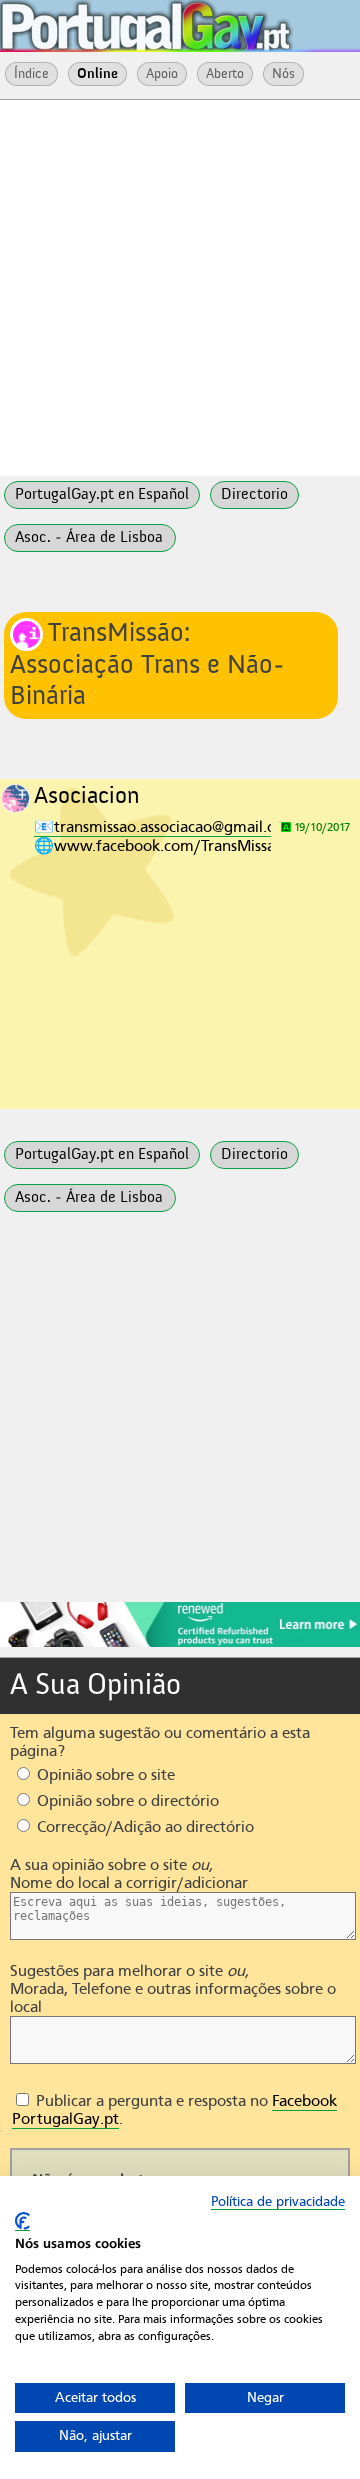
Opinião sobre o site (104, 1775)
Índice (31, 74)
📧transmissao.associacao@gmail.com (165, 827)
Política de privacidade (278, 2201)
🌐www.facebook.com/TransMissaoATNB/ (181, 846)
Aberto (225, 74)
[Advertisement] (180, 286)
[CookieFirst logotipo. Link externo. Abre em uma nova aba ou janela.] (22, 2221)
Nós (283, 74)
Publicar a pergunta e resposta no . (174, 2110)
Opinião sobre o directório (126, 1801)
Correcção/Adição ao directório (143, 1827)
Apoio (162, 74)
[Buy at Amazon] (180, 1644)
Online (97, 74)
